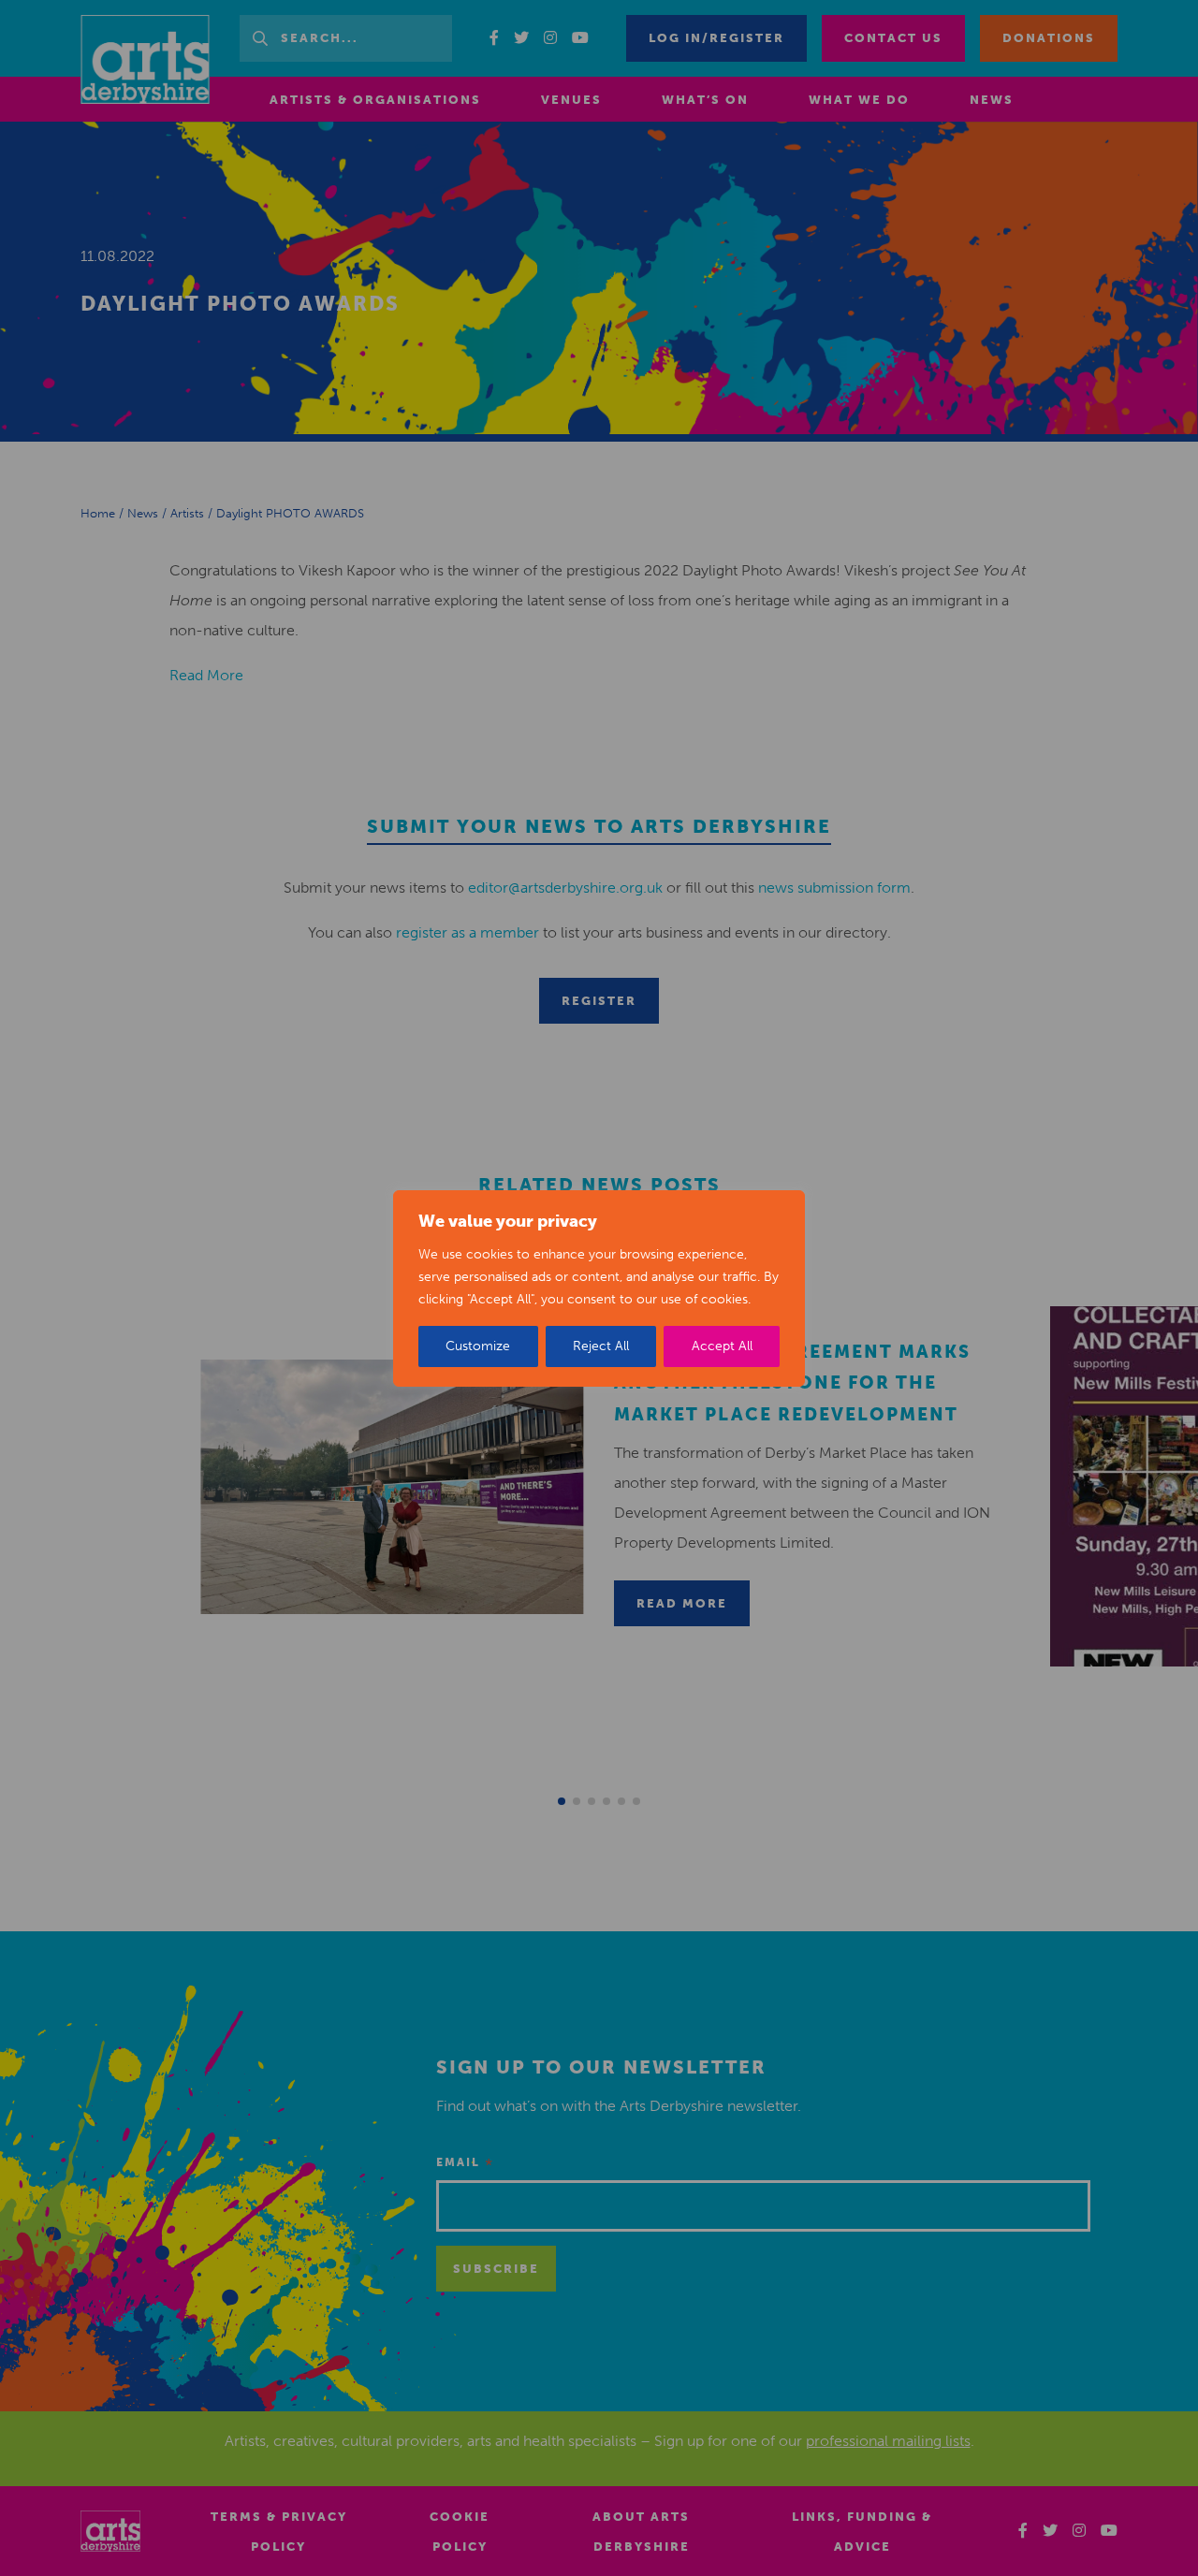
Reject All (601, 1346)
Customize (478, 1346)
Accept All (722, 1346)
